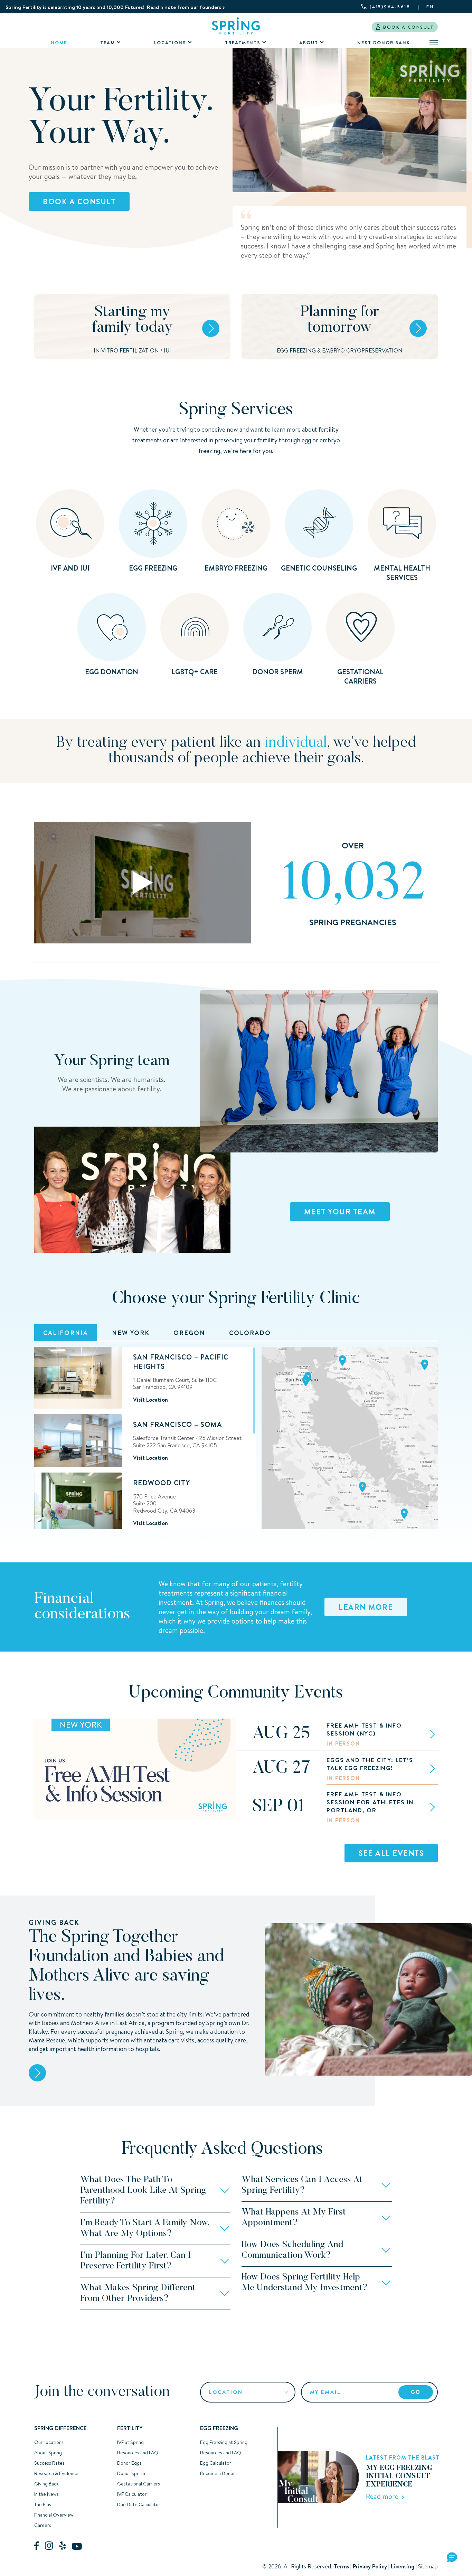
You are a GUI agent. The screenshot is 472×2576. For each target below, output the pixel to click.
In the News (46, 2494)
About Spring (48, 2453)
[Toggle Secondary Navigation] (434, 43)
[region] (145, 1438)
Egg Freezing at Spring (224, 2442)
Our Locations (49, 2442)
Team (108, 43)
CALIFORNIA (66, 1333)
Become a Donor (218, 2473)
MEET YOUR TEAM (340, 1212)
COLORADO (250, 1333)
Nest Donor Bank (384, 43)
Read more (384, 2496)
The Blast (44, 2504)
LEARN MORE (366, 1607)
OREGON (189, 1333)
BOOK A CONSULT (408, 27)
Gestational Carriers (139, 2484)
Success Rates (49, 2463)
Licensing (403, 2566)
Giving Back (46, 2484)
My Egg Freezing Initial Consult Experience (399, 2476)
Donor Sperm (131, 2473)
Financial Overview (54, 2515)
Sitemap (428, 2566)
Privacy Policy (370, 2566)
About (309, 43)
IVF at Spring (130, 2442)
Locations (170, 43)
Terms (341, 2566)
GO (416, 2392)
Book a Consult (79, 201)
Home (59, 43)
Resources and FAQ (138, 2453)
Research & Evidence (56, 2473)
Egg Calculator (216, 2463)
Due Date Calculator (139, 2504)
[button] (452, 2558)
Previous (42, 1191)
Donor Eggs (129, 2463)
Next (223, 1191)
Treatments (243, 43)
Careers (43, 2525)
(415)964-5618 (390, 7)
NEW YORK (131, 1333)
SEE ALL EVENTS (391, 1853)
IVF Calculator (132, 2494)
